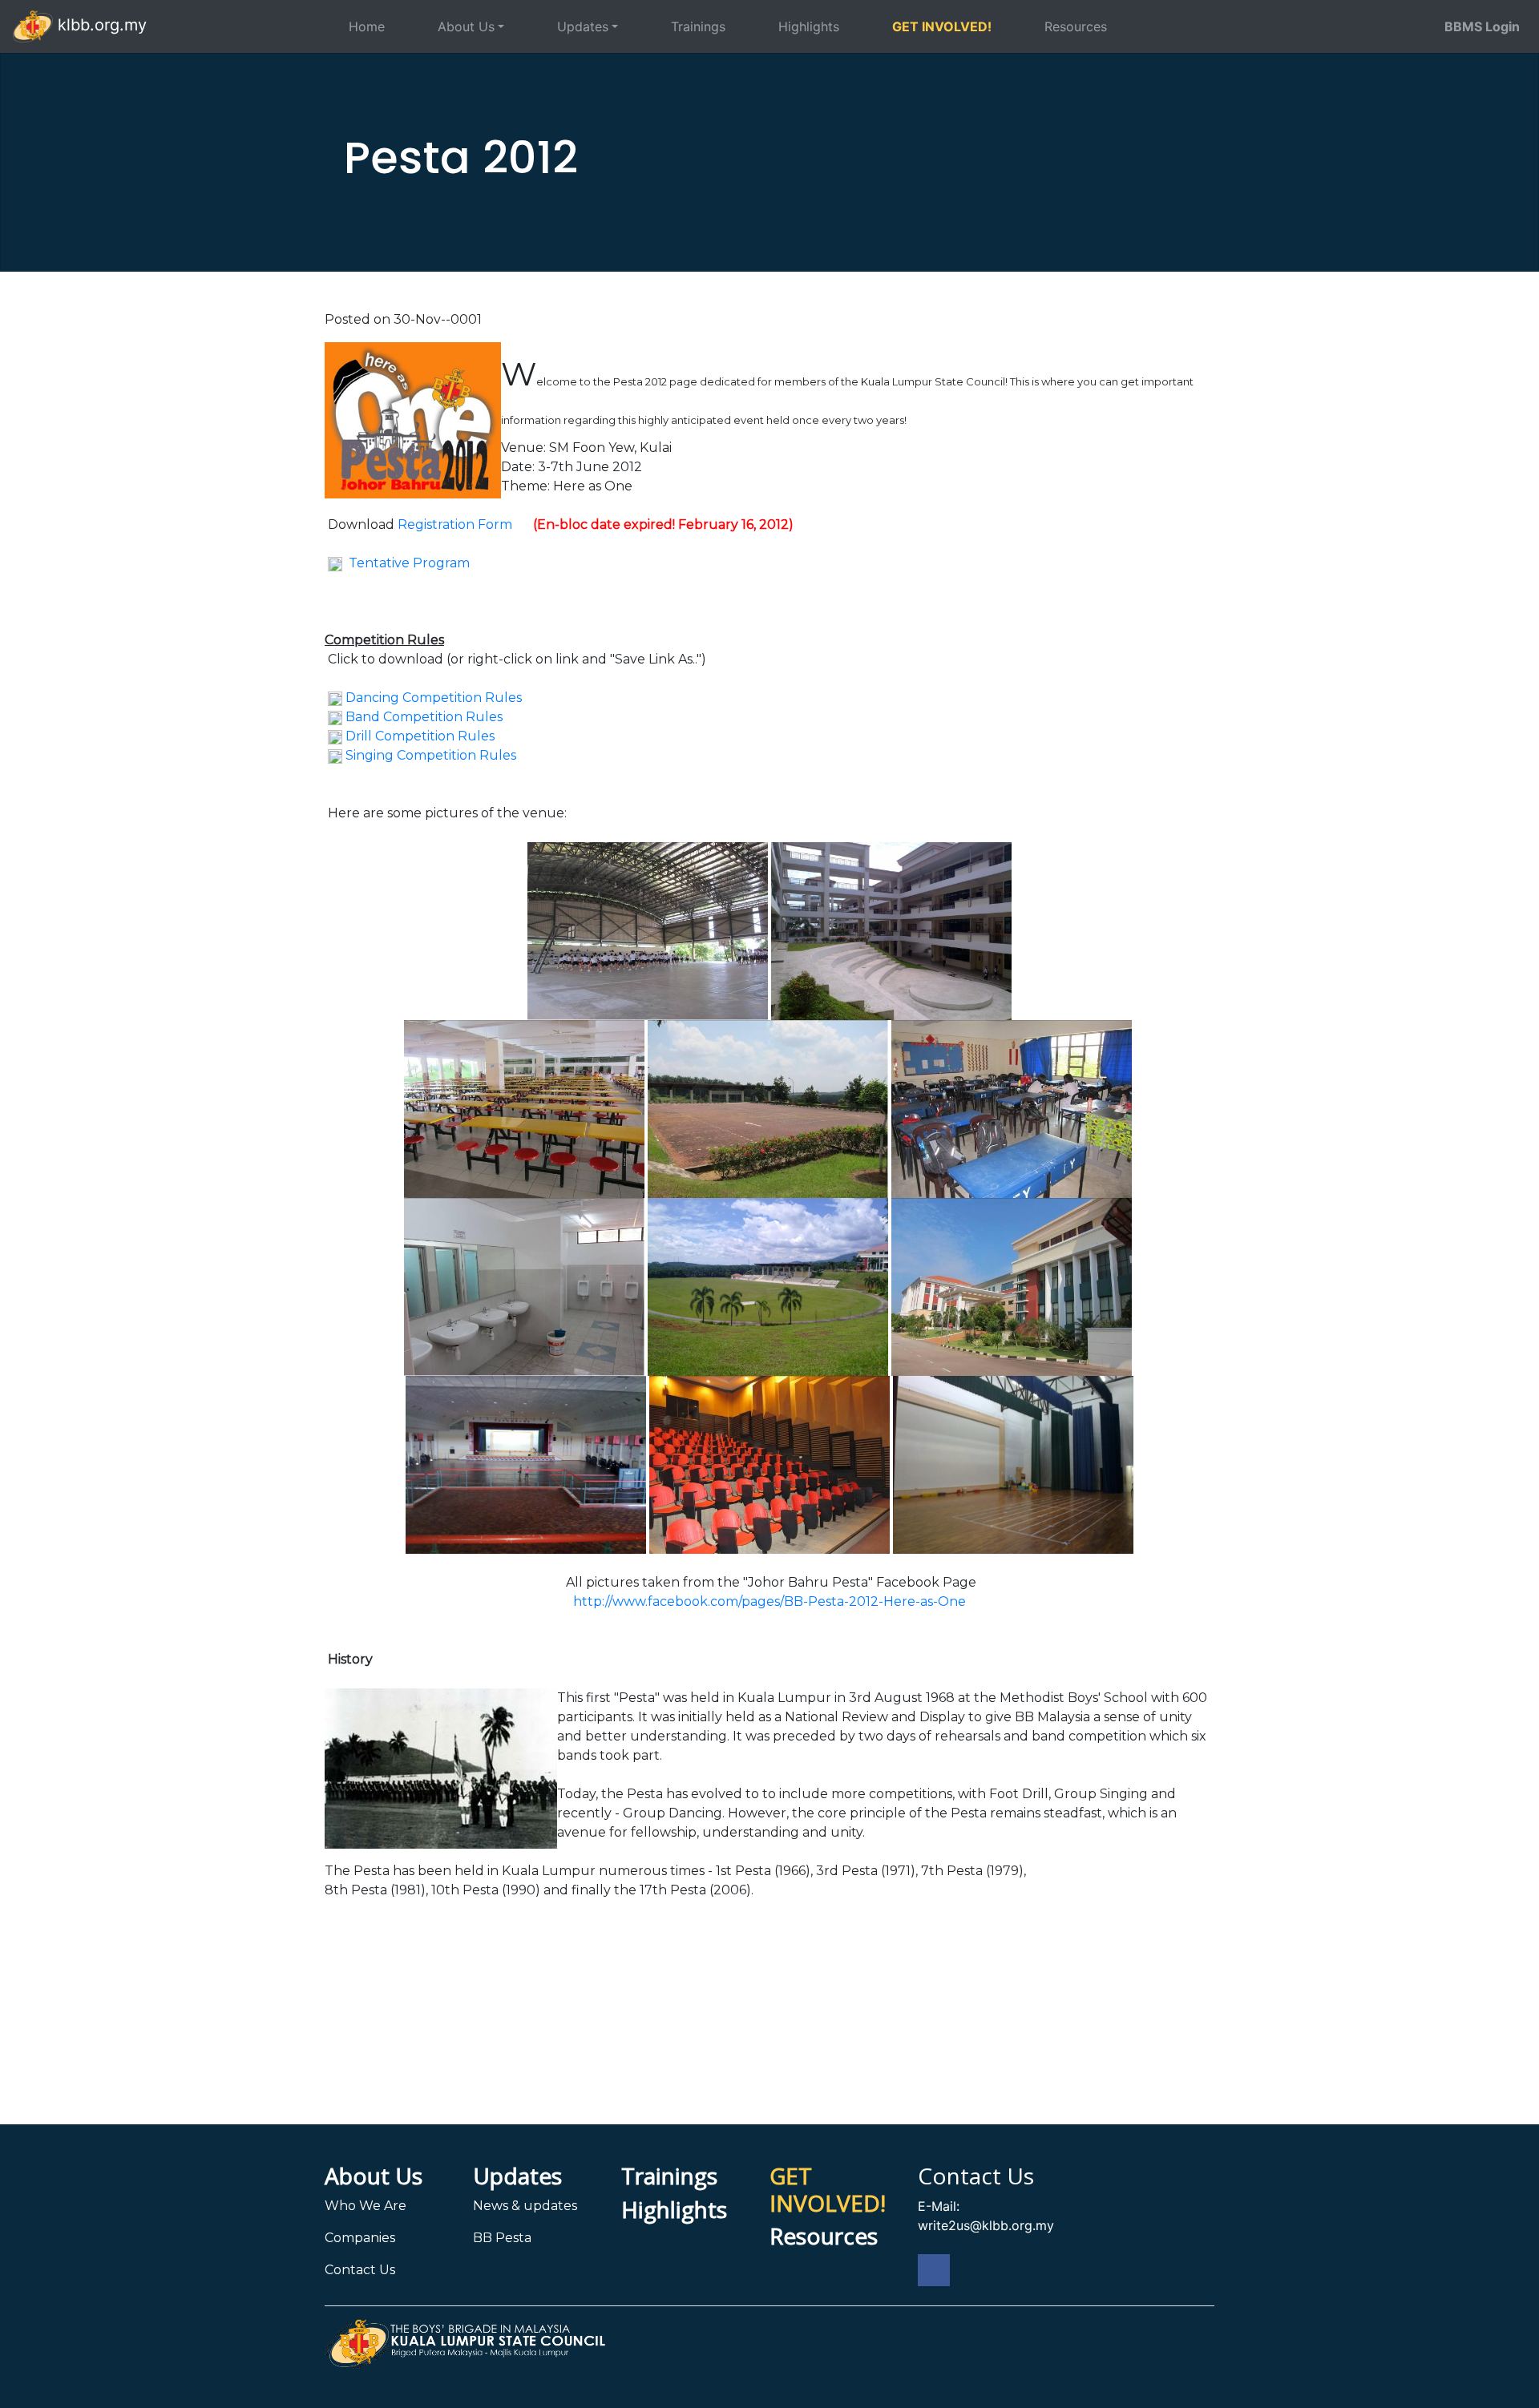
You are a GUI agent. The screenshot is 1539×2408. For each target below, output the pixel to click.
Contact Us (360, 2270)
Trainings (698, 26)
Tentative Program (409, 563)
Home (367, 26)
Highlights (809, 26)
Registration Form (455, 524)
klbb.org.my (100, 25)
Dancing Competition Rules (434, 698)
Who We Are (366, 2206)
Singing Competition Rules (431, 755)
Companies (360, 2238)
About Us (466, 26)
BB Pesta (502, 2238)
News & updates (525, 2206)
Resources (1076, 26)
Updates (583, 26)
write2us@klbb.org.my (986, 2225)
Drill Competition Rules (420, 736)
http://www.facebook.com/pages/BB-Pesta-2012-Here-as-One (769, 1601)
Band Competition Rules (424, 717)
